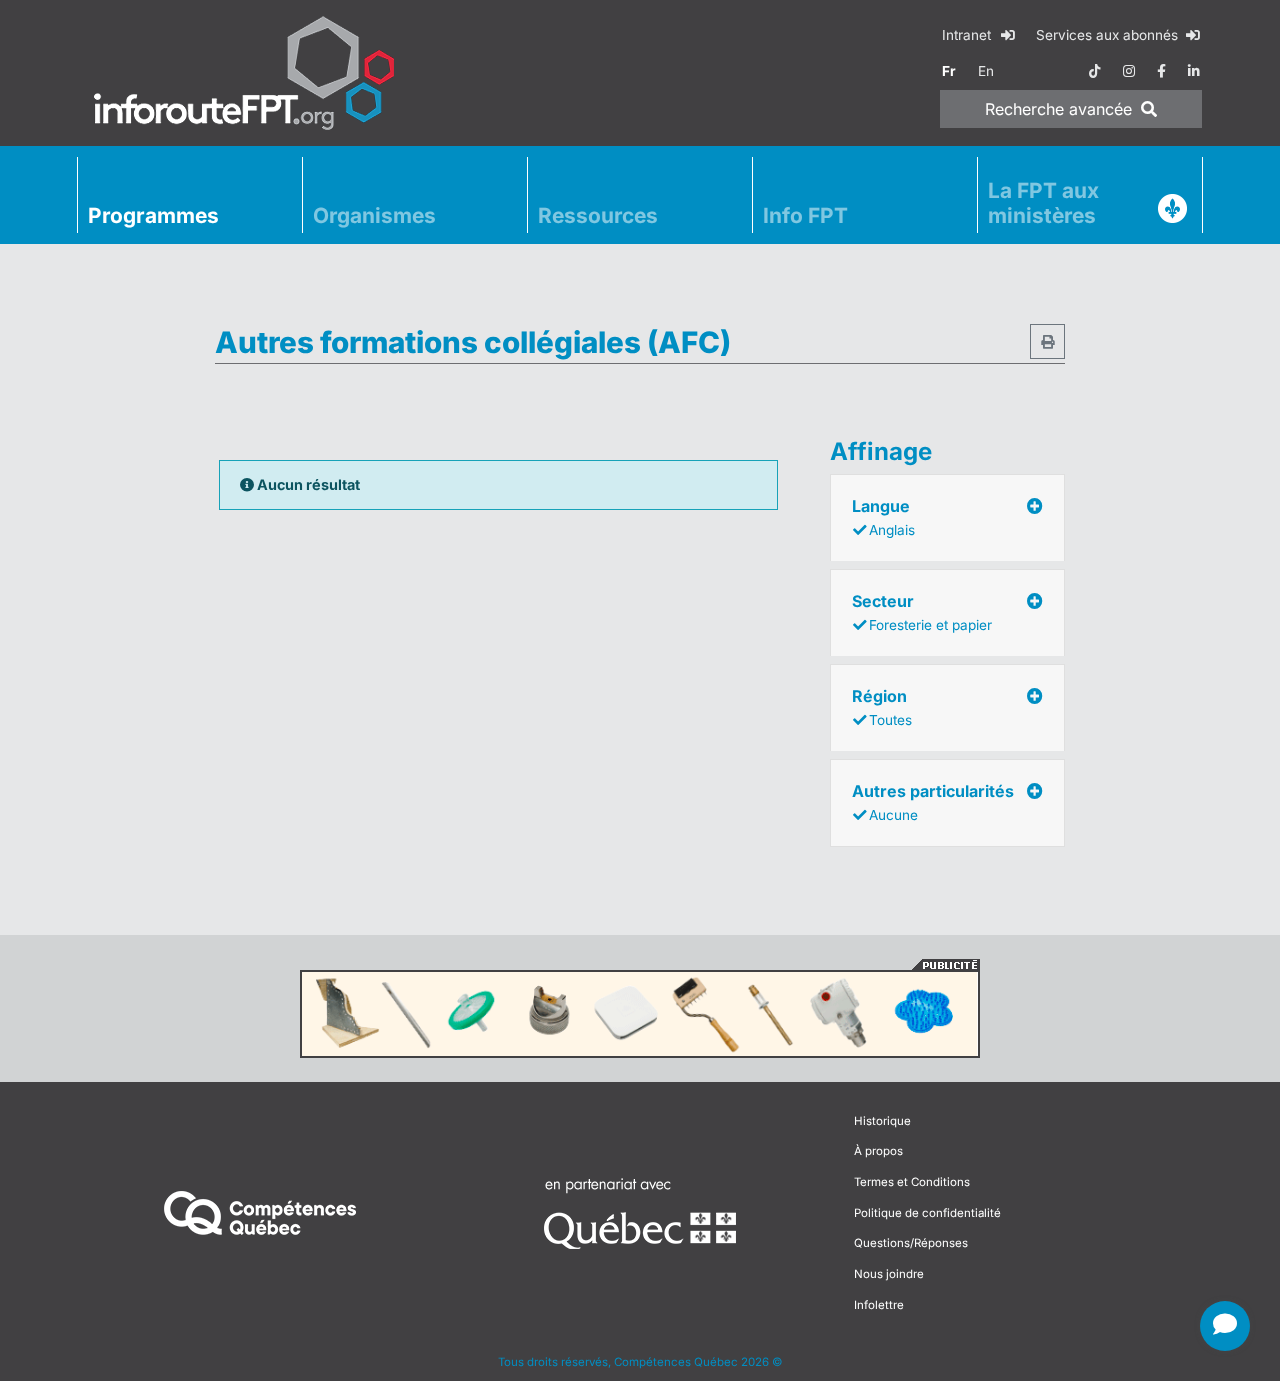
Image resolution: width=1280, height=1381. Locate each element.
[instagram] (1129, 71)
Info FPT (805, 215)
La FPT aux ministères (1043, 203)
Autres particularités (933, 802)
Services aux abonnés (1109, 35)
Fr (949, 71)
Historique (882, 1121)
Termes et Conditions (912, 1182)
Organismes (374, 215)
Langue (883, 517)
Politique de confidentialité (927, 1213)
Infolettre (879, 1305)
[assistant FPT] (1225, 1326)
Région (882, 707)
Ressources (598, 215)
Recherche (1058, 109)
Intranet (968, 35)
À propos (878, 1151)
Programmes (153, 215)
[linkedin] (1194, 71)
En (986, 71)
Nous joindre (889, 1274)
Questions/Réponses (911, 1243)
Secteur (922, 612)
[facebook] (1161, 71)
